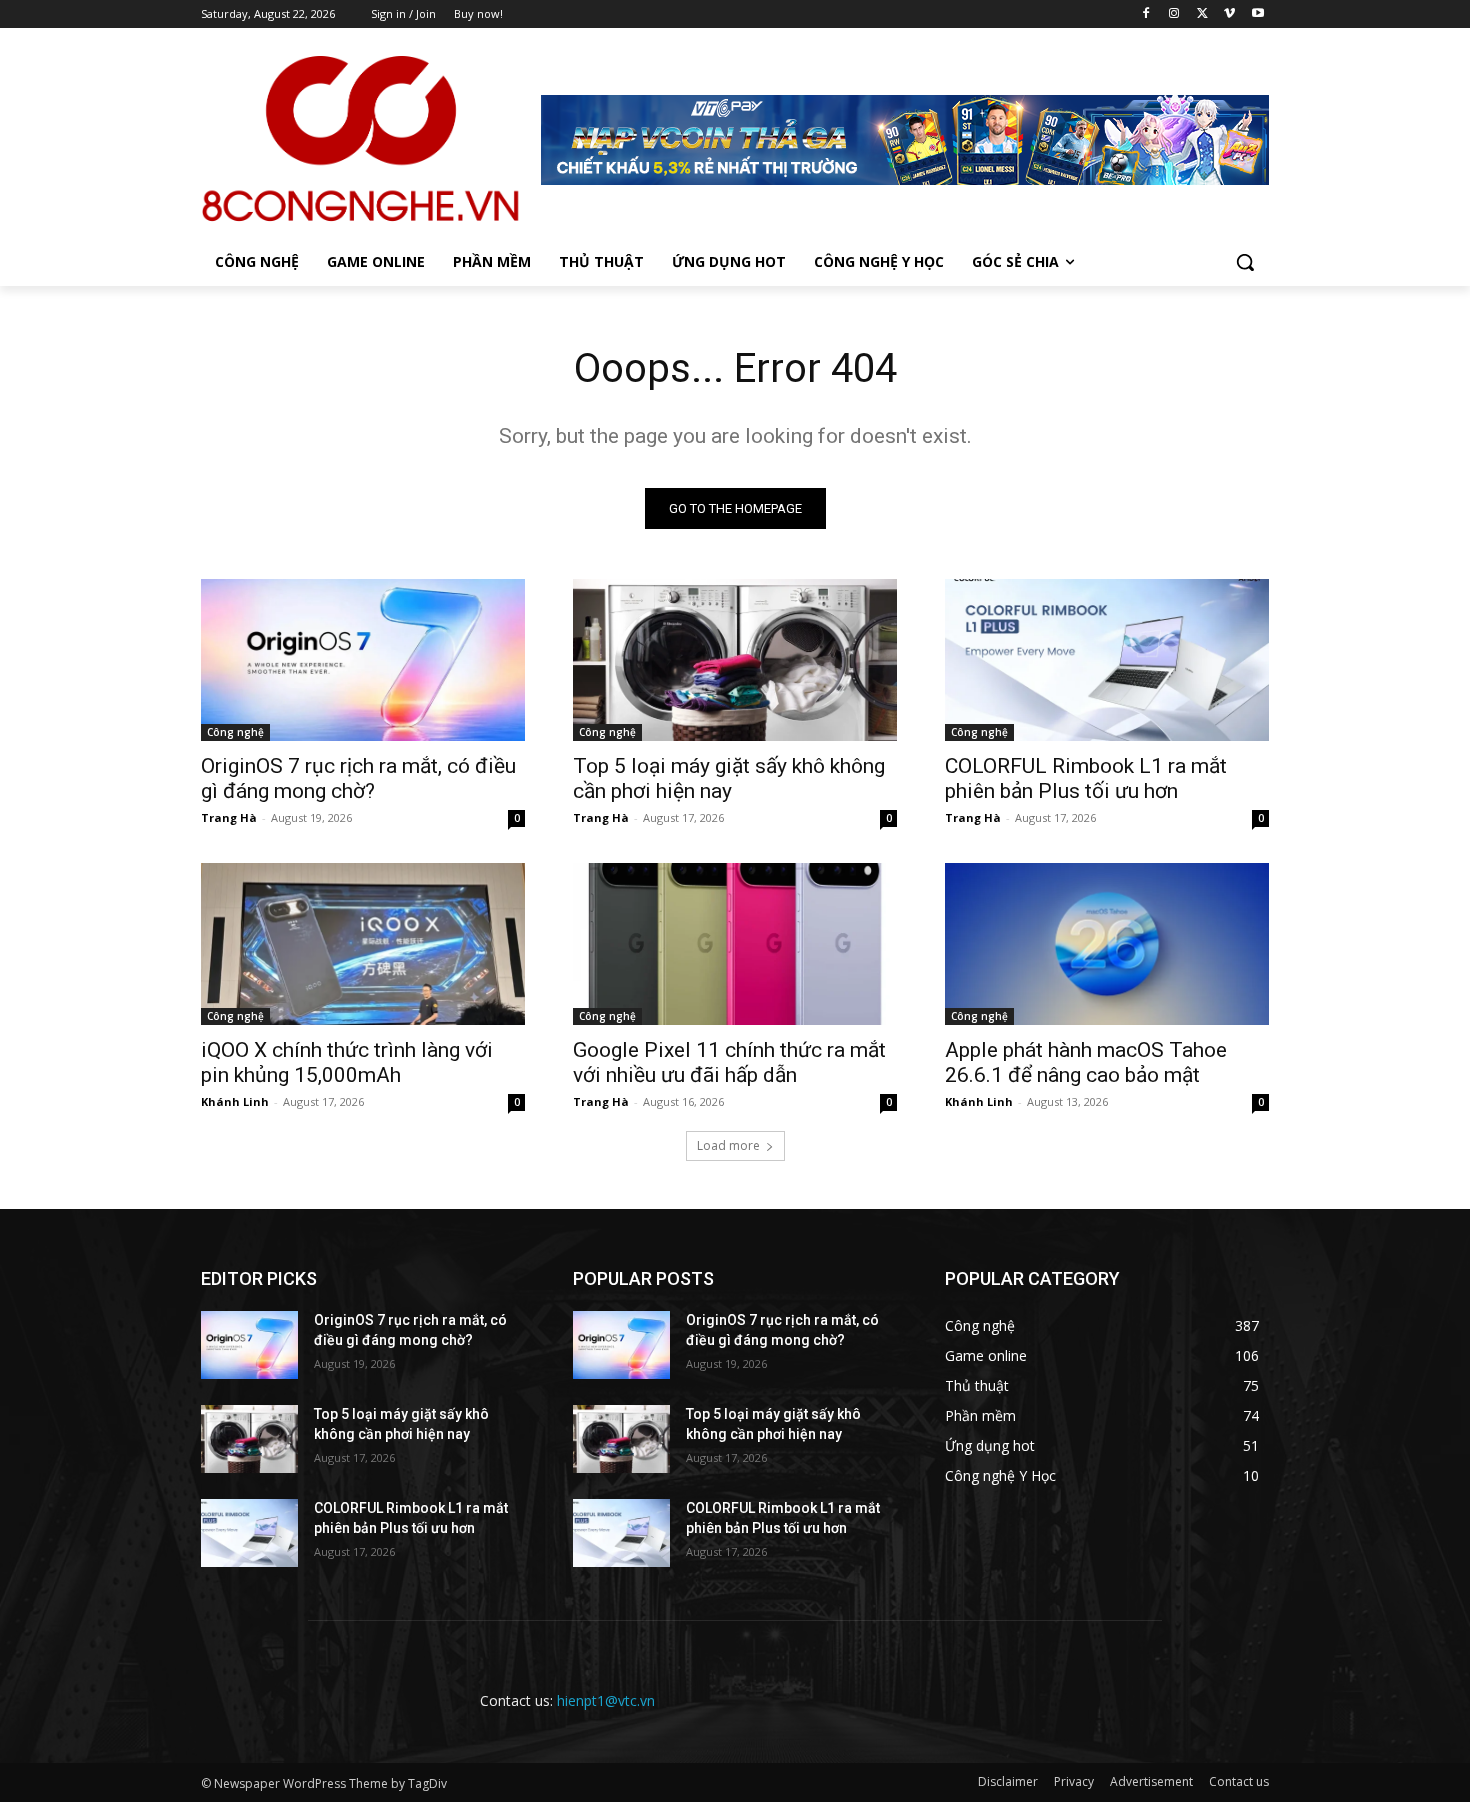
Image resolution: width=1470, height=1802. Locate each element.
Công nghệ (235, 732)
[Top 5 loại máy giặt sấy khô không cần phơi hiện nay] (735, 660)
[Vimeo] (1229, 14)
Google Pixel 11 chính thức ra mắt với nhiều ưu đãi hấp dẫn (729, 1062)
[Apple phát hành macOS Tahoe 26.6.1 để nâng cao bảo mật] (1107, 944)
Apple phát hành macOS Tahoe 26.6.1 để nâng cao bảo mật (1086, 1062)
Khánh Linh (235, 1101)
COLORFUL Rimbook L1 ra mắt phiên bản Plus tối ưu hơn (1086, 778)
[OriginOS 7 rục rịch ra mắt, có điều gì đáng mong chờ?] (363, 660)
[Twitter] (1202, 14)
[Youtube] (1257, 14)
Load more (728, 1145)
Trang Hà (229, 817)
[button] (1245, 262)
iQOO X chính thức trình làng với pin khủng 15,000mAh (347, 1062)
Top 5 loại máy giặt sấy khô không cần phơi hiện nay (729, 778)
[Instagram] (1174, 14)
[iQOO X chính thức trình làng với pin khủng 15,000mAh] (363, 944)
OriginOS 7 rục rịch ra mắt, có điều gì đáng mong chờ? (358, 778)
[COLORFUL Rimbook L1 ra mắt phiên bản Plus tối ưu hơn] (1107, 660)
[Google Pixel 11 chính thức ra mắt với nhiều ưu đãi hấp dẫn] (735, 944)
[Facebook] (1146, 14)
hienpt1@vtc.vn (606, 1700)
